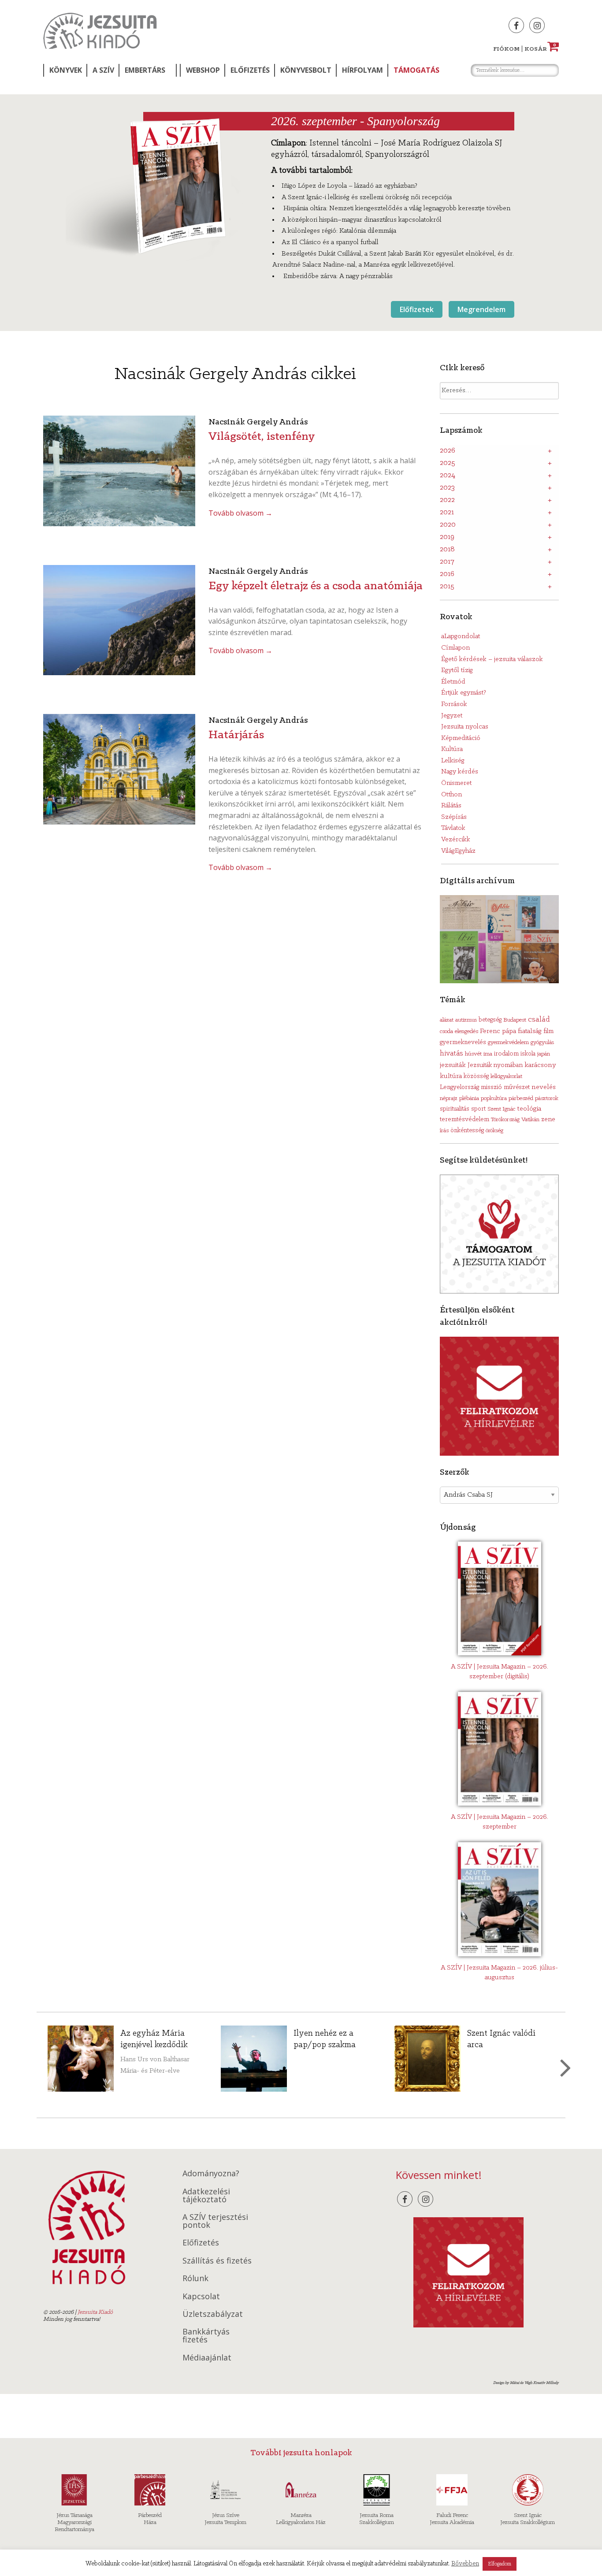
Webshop (203, 70)
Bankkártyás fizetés (206, 2335)
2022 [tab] (447, 500)
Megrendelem (481, 309)
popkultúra (494, 1098)
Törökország (505, 1120)
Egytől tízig (457, 670)
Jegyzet (452, 716)
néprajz (449, 1098)
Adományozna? (211, 2173)
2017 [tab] (447, 562)
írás (444, 1131)
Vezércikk (456, 840)
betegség (490, 1020)
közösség (476, 1076)
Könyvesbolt (306, 70)
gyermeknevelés (463, 1043)
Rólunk (195, 2278)
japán (544, 1054)
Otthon (451, 795)
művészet (517, 1087)
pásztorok (547, 1098)
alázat (447, 1020)
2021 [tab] (447, 513)
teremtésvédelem (465, 1120)
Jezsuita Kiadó (100, 31)
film (548, 1032)
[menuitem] (65, 70)
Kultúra (452, 749)
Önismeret (456, 783)
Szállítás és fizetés (217, 2260)
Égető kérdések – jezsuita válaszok (492, 659)
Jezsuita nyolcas (465, 727)
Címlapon (455, 648)
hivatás (451, 1054)
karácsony (540, 1065)
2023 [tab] (447, 488)
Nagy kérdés (460, 772)
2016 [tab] (447, 574)
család (539, 1020)
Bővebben (465, 2564)
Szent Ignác (501, 1109)
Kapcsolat (201, 2296)
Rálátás (451, 806)
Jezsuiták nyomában (495, 1065)
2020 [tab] (448, 525)
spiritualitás (455, 1109)
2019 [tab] (447, 537)
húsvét (473, 1054)
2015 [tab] (447, 587)
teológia (529, 1109)
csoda (446, 1032)
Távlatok (453, 828)
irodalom (506, 1054)
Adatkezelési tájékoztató (206, 2195)
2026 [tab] (448, 451)
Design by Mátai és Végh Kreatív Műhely (526, 2383)
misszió (491, 1087)
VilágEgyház (458, 851)
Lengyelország (459, 1087)
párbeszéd (521, 1098)
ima (488, 1054)
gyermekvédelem (508, 1043)
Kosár (540, 49)
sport (478, 1109)
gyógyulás (542, 1043)
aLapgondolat (461, 636)
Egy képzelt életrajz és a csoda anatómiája (316, 586)
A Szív (103, 70)
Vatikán (530, 1120)
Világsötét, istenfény (262, 437)
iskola (528, 1054)
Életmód (453, 682)
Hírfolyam (362, 70)
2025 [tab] (448, 463)
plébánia (469, 1098)
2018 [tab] (447, 550)
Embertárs (145, 70)
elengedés (466, 1032)
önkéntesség (467, 1131)
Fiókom (506, 49)
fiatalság (530, 1031)
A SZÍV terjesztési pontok (215, 2221)
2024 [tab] (448, 476)
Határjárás (236, 735)
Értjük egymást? (464, 693)
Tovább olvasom (240, 513)
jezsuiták (453, 1065)
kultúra (451, 1076)
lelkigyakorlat (506, 1076)
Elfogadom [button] (500, 2564)
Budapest (515, 1020)
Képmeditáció (461, 738)
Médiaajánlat (207, 2357)
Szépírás (454, 817)
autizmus (466, 1020)
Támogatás (416, 70)
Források (454, 704)
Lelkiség (453, 761)
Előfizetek (417, 309)
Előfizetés (250, 70)
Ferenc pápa (498, 1031)
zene (548, 1119)
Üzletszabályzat (213, 2314)
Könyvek (66, 70)
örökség (494, 1131)
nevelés (544, 1087)
